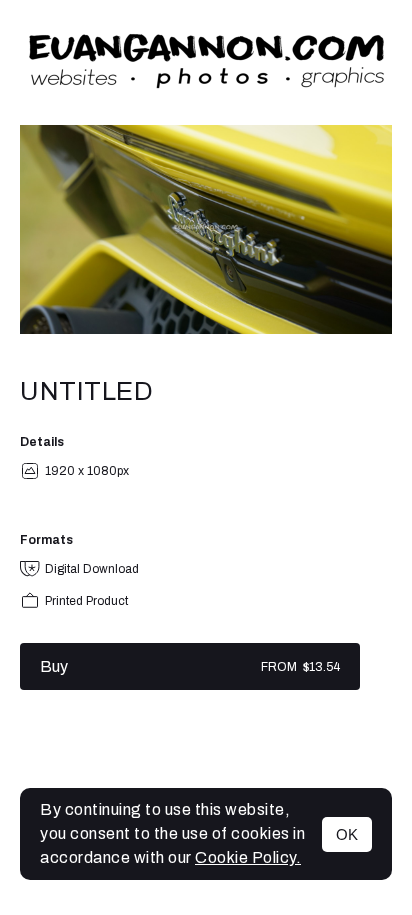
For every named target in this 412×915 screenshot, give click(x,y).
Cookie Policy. (248, 857)
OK (347, 834)
